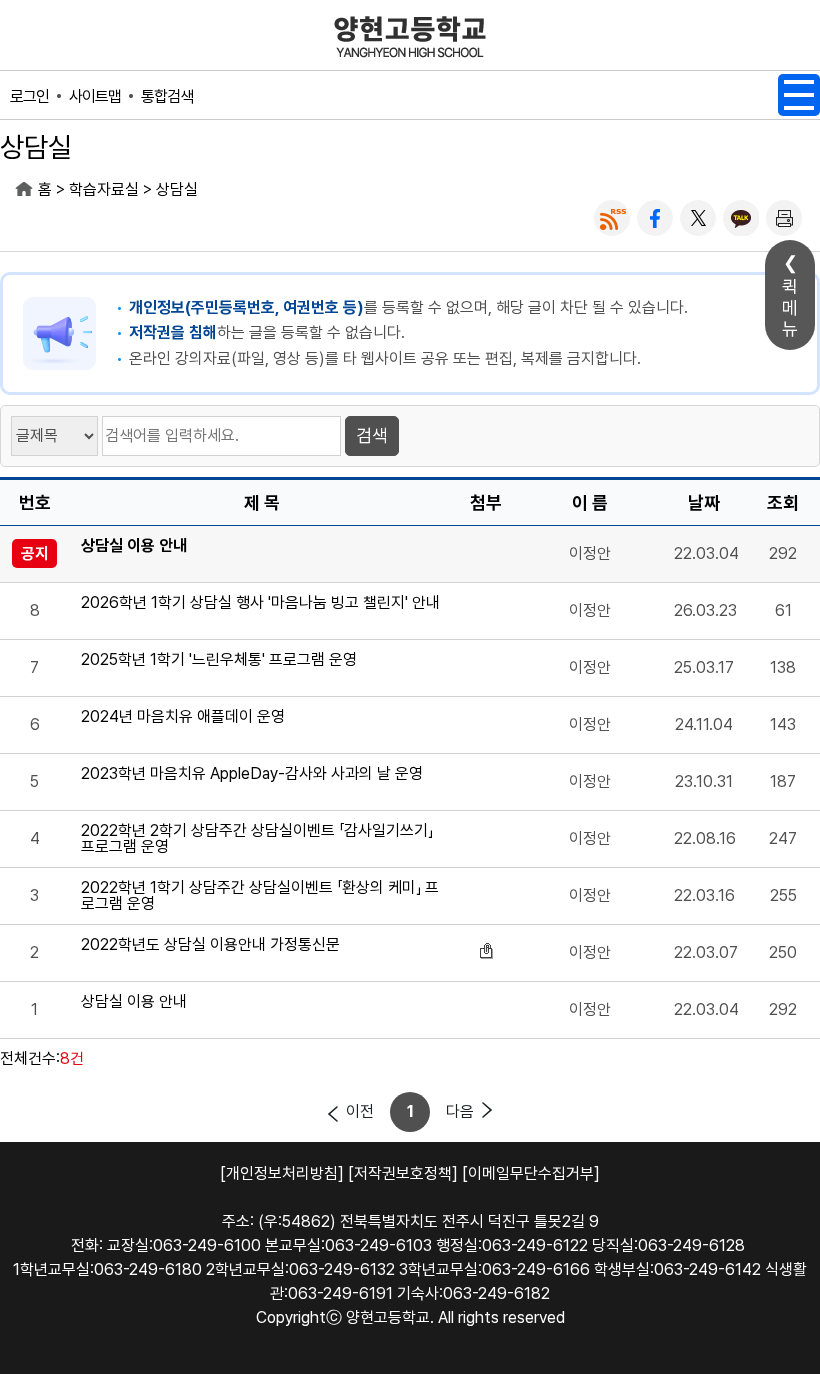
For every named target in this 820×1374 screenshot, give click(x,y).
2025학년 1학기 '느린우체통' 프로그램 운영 (219, 660)
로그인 (29, 96)
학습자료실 (104, 189)
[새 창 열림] (612, 218)
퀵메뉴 (790, 307)
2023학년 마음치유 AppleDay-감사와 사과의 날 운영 (252, 774)
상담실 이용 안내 (134, 546)
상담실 (177, 189)
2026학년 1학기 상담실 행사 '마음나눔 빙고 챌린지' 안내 (260, 603)
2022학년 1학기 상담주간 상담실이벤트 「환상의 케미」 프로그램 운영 (260, 896)
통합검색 (167, 96)
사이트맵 (95, 96)
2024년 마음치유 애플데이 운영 (183, 717)
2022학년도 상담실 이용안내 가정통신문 (210, 945)
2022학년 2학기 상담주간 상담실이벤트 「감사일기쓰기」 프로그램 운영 (257, 839)
